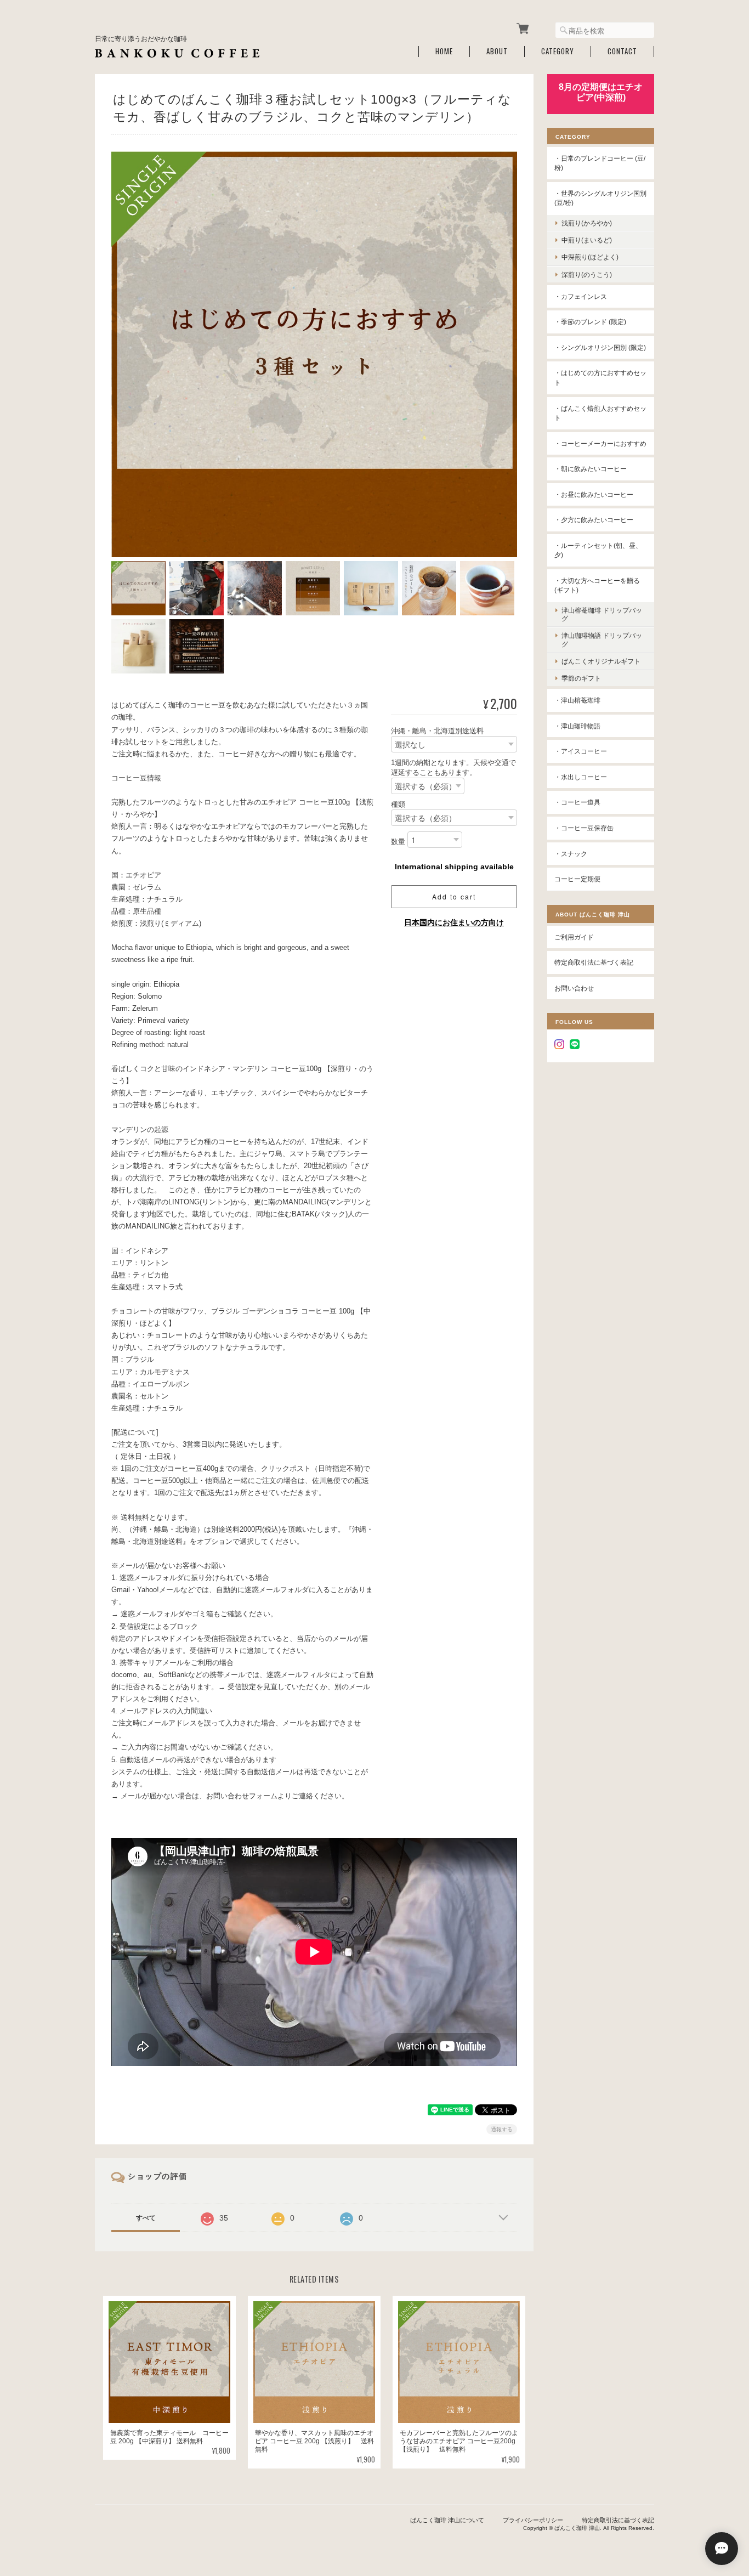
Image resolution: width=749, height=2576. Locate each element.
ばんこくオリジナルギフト (601, 661)
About (497, 51)
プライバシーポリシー (533, 2520)
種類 (398, 804)
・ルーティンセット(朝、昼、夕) (598, 550)
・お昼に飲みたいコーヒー (594, 494)
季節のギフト (581, 678)
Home (444, 51)
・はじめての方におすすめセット (600, 378)
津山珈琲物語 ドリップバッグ (602, 639)
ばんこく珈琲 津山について (447, 2520)
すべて (146, 2218)
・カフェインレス (581, 296)
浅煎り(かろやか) (587, 223)
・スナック (571, 854)
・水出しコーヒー (581, 777)
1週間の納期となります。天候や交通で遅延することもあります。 (453, 768)
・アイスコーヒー (581, 751)
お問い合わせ (574, 988)
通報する (502, 2129)
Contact (622, 51)
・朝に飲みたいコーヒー (591, 469)
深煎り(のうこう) (587, 274)
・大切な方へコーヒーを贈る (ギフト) (597, 585)
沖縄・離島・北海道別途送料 (437, 731)
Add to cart (454, 896)
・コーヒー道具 (577, 802)
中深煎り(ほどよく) (590, 257)
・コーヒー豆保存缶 (584, 828)
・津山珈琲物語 (577, 726)
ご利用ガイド (574, 937)
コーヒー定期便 (577, 879)
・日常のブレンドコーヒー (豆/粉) (600, 163)
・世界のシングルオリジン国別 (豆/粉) (600, 198)
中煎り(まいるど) (587, 240)
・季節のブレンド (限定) (590, 322)
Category (558, 51)
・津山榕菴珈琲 (577, 700)
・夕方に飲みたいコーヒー (594, 520)
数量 (398, 842)
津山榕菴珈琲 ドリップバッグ (602, 614)
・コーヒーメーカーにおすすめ (600, 443)
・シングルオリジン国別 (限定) (600, 347)
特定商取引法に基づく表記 (594, 962)
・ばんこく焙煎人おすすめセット (600, 413)
